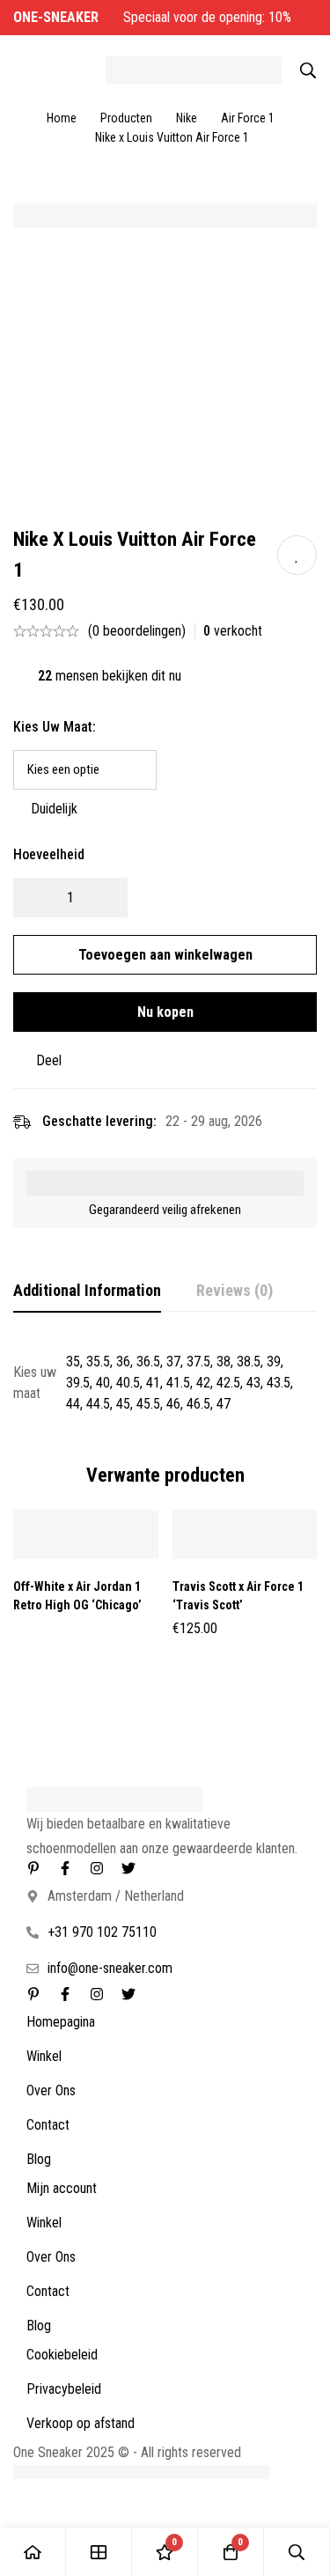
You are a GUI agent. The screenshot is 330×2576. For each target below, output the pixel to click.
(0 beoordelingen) (137, 631)
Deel (49, 1060)
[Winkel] (99, 2552)
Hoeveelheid (49, 854)
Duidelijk (54, 809)
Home (62, 118)
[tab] (87, 1292)
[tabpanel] (165, 1383)
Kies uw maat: (55, 727)
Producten (126, 118)
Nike (187, 118)
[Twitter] (128, 1868)
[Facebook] (65, 1868)
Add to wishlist (297, 555)
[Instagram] (97, 1868)
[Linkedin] (33, 1868)
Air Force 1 (248, 118)
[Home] (33, 2552)
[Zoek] (308, 70)
